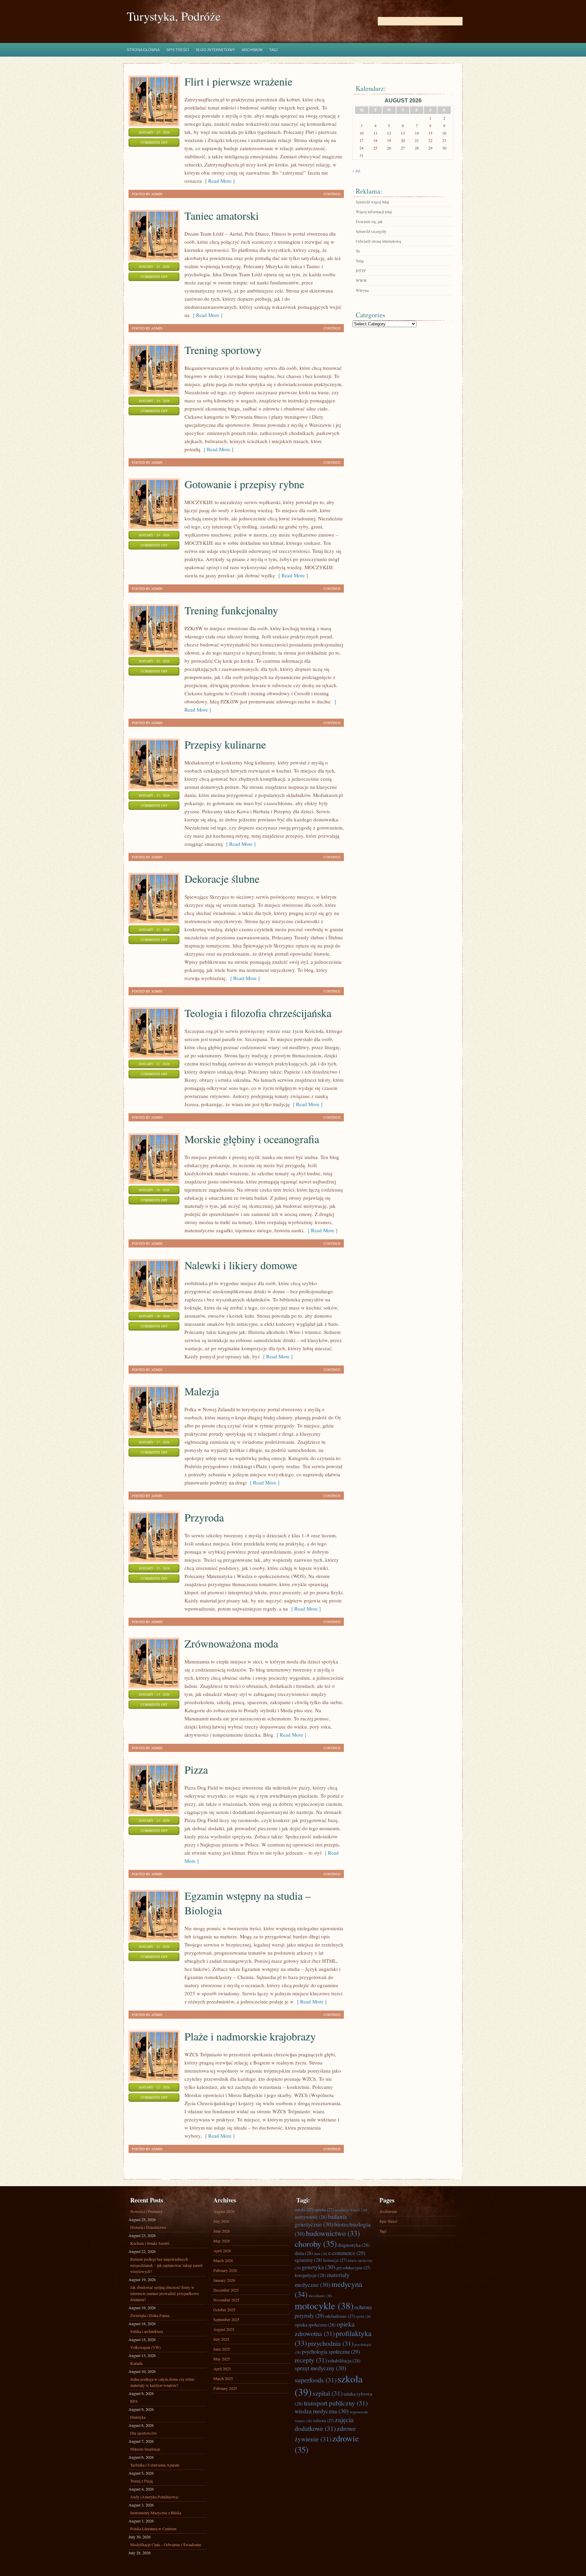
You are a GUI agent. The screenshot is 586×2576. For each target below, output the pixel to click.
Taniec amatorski (222, 215)
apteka (324, 2210)
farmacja (335, 2260)
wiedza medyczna (322, 2411)
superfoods (316, 2380)
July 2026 (221, 2221)
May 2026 (222, 2241)
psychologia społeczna (331, 2352)
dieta (304, 2253)
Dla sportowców (144, 2433)
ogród (363, 2316)
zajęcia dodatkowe (324, 2424)
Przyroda (204, 1517)
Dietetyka (138, 2417)
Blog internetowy (216, 50)
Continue (332, 194)
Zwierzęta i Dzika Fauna (150, 2315)
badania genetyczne (321, 2220)
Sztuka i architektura (146, 2331)
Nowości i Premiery (146, 2211)
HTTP (361, 271)
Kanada (136, 2363)
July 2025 (221, 2339)
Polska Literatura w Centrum (153, 2529)
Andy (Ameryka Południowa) (154, 2497)
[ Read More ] (218, 181)
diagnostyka (354, 2245)
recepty (311, 2360)
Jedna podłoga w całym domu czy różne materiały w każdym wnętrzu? (162, 2382)
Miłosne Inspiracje (145, 2449)
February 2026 (225, 2270)
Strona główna (143, 50)
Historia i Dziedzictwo (148, 2227)
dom (321, 2254)
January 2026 (224, 2280)
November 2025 (226, 2300)
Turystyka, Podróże (174, 16)
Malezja (202, 1391)
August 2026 (224, 2211)
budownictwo (333, 2233)
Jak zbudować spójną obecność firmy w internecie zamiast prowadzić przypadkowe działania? (164, 2293)
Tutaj (360, 261)
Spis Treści (178, 50)
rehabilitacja (344, 2361)
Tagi (274, 50)
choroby (316, 2244)
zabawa (324, 2420)
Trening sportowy (223, 350)
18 (375, 140)
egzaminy (308, 2260)
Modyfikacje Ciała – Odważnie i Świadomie (166, 2544)
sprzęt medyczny (320, 2368)
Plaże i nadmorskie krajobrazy (250, 2036)
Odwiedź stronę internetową (378, 241)
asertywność (311, 2217)
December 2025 (226, 2290)
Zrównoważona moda (231, 1643)
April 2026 (222, 2251)
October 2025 (224, 2310)
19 (389, 140)
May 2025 (222, 2359)
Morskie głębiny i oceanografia (252, 1139)
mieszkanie (320, 2296)
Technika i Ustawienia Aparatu (155, 2465)
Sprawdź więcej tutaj (372, 202)
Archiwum (252, 50)
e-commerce (347, 2253)
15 (430, 133)
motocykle (324, 2305)
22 (430, 140)
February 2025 (225, 2388)
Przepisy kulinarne (225, 744)
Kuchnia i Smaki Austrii (150, 2243)
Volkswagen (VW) (145, 2347)
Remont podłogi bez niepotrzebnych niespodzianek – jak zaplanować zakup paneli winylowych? (166, 2265)
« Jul (356, 171)
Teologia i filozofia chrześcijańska (258, 1013)
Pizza (196, 1769)
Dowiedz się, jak (369, 221)
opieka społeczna (315, 2325)
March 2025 (223, 2378)
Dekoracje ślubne (222, 878)
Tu (358, 251)
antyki (304, 2210)
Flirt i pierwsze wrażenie (238, 81)
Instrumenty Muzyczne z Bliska (156, 2513)
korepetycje (310, 2275)
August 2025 (224, 2329)
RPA (134, 2401)
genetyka (319, 2267)
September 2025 (226, 2319)
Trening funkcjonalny (231, 610)
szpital (328, 2393)
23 (444, 140)
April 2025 (222, 2369)
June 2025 (222, 2349)
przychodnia (331, 2343)
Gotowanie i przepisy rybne (244, 484)
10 (362, 133)
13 (403, 133)
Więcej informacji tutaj (374, 212)
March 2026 (223, 2260)
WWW (361, 280)
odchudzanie (340, 2316)
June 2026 (222, 2231)
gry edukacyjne (353, 2268)
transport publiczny (336, 2403)
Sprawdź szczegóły (371, 231)
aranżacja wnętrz (351, 2210)
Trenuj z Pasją (141, 2481)
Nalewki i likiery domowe (241, 1265)
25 (375, 148)
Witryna (362, 290)
